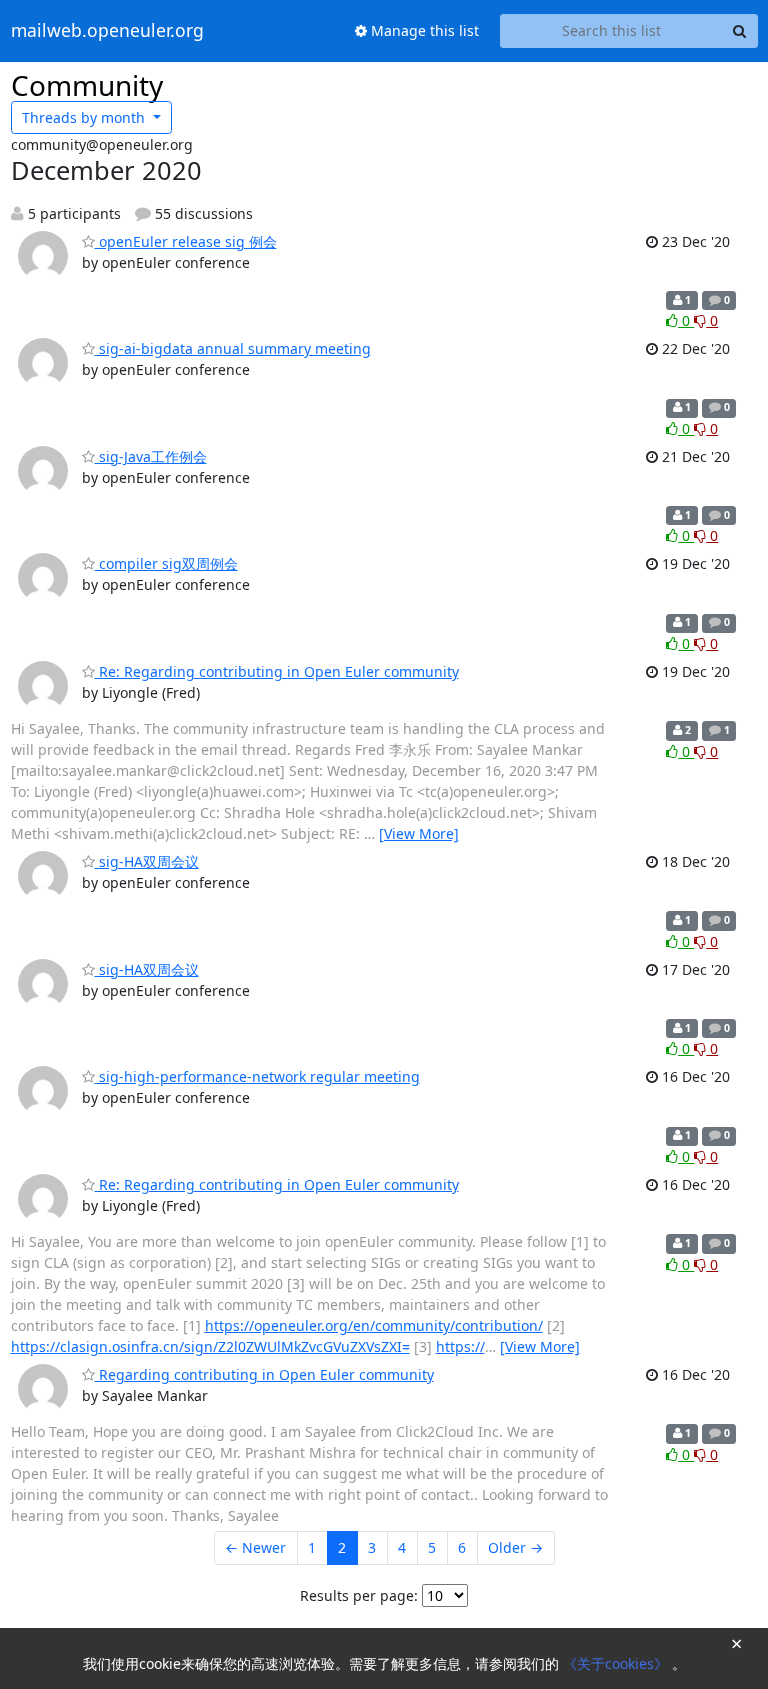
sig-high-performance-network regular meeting (257, 1076)
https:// (460, 1346)
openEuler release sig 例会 (186, 241)
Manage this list (423, 30)
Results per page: (359, 1595)
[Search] (740, 31)
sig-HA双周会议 (147, 861)
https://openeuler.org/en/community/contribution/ (374, 1325)
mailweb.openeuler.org (107, 31)
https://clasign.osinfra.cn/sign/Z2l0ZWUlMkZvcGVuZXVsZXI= (210, 1346)
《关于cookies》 (617, 1663)
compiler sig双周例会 (166, 563)
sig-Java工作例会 (151, 456)
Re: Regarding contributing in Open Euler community (277, 671)
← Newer (255, 1547)
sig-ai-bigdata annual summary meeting (233, 348)
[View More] (419, 833)
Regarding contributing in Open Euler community (264, 1374)
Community (87, 85)
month (85, 117)
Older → (515, 1547)
